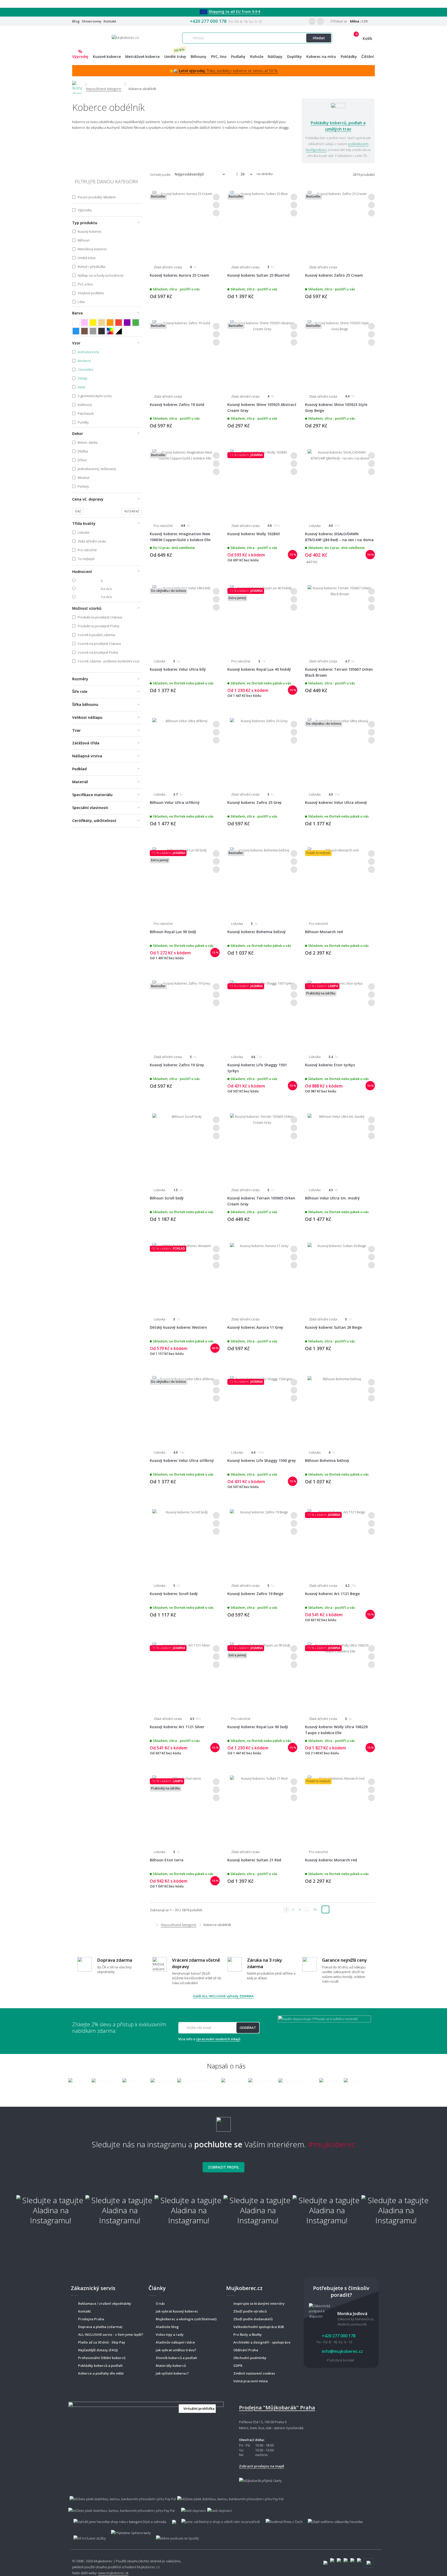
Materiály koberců (171, 2366)
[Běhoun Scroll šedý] (185, 1146)
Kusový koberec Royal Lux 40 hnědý (259, 669)
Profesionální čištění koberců (102, 2358)
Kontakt (110, 21)
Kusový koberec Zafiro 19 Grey (177, 1065)
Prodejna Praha (91, 2319)
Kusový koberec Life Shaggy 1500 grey (262, 1460)
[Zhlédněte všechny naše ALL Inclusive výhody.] (87, 2536)
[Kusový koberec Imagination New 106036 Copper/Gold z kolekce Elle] (185, 482)
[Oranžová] (110, 323)
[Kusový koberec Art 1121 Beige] (340, 1542)
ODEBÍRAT (248, 2028)
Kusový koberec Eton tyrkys (330, 1065)
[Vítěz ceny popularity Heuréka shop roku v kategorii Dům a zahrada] (125, 37)
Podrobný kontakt (341, 2360)
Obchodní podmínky (250, 2358)
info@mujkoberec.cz (342, 2351)
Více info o (209, 2039)
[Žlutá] (93, 323)
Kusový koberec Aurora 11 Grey (255, 1327)
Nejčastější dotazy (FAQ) (98, 2350)
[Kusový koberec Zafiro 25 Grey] (262, 750)
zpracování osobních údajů (218, 2039)
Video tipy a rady (170, 2335)
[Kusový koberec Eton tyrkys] (340, 1013)
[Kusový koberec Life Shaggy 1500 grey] (262, 1408)
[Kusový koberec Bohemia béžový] (262, 880)
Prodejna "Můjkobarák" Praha (277, 2408)
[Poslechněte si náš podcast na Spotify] (177, 2536)
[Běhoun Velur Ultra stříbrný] (185, 750)
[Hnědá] (84, 331)
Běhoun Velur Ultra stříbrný (175, 802)
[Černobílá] (119, 331)
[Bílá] (76, 323)
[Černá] (102, 331)
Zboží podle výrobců (250, 2311)
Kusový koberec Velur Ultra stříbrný (182, 1460)
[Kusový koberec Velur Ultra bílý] (185, 617)
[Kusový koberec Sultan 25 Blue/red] (262, 223)
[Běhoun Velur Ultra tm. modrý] (340, 1146)
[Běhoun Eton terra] (185, 1808)
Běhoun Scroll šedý (167, 1198)
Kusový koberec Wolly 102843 (254, 534)
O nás (160, 2303)
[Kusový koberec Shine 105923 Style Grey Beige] (340, 352)
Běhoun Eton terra (167, 1860)
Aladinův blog (167, 2327)
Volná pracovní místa (251, 2381)
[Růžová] (84, 323)
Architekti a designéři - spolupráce (262, 2342)
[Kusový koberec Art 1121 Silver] (185, 1675)
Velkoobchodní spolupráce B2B (259, 2327)
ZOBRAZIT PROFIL (224, 2167)
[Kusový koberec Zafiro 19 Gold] (185, 352)
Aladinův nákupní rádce (175, 2342)
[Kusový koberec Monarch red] (340, 1808)
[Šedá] (93, 331)
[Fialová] (127, 323)
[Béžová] (102, 323)
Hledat (319, 38)
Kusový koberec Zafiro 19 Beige (255, 1594)
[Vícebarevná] (110, 331)
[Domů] (77, 84)
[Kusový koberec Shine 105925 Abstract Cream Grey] (262, 352)
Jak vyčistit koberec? (172, 2373)
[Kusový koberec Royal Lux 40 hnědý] (262, 617)
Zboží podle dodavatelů (253, 2319)
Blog (76, 21)
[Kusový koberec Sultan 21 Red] (262, 1808)
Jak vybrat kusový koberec (177, 2311)
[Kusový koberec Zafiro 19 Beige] (262, 1542)
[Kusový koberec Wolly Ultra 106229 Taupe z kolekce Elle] (340, 1675)
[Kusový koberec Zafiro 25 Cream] (340, 223)
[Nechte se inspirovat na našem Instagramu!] (224, 2122)
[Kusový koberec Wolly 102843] (262, 482)
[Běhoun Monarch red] (340, 880)
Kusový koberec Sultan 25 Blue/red (258, 275)
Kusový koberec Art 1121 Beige (332, 1594)
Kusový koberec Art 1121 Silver (177, 1727)
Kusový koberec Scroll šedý (174, 1594)
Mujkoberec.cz (148, 2567)
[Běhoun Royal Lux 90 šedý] (185, 880)
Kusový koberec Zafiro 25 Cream (334, 275)
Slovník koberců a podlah (176, 2358)
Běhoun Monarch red (324, 932)
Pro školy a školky (248, 2335)
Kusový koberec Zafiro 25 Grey (255, 802)
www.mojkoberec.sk (113, 2573)
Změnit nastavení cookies (254, 2373)
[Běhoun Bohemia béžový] (340, 1408)
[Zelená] (136, 323)
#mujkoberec (332, 2144)
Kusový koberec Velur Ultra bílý (178, 669)
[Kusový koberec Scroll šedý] (185, 1542)
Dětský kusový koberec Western (178, 1327)
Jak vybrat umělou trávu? (176, 2350)
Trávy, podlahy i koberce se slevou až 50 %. (229, 71)
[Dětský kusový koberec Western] (185, 1275)
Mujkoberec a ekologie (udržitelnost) (186, 2319)
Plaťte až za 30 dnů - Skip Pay (102, 2342)
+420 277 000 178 (208, 21)
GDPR (238, 2366)
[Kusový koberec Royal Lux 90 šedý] (262, 1675)
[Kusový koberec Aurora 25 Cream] (185, 223)
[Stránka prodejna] (146, 2442)
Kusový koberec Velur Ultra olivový (336, 802)
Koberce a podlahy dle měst (101, 2373)
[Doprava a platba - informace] (224, 2502)
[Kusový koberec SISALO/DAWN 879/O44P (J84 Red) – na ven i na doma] (340, 482)
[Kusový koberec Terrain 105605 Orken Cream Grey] (262, 1146)
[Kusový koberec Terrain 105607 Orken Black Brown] (340, 617)
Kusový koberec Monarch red (331, 1860)
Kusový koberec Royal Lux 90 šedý (258, 1727)
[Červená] (119, 323)
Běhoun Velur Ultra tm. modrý (332, 1198)
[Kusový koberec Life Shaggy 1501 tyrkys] (262, 1013)
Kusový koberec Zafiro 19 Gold (177, 405)
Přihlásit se (338, 21)
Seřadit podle (160, 175)
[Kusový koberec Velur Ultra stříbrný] (185, 1408)
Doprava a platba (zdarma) (100, 2327)
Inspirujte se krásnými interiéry (259, 2303)
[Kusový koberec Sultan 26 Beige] (340, 1275)
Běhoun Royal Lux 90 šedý (173, 932)
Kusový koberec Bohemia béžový (257, 932)
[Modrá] (76, 331)
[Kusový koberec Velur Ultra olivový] (340, 750)
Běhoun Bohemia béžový (327, 1460)
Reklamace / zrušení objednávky (105, 2303)
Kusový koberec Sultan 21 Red (254, 1860)
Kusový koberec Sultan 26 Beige (333, 1327)
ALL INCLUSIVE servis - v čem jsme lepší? (111, 2335)
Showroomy (92, 21)
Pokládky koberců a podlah (100, 2366)
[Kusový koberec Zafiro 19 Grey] (185, 1013)
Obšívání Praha (246, 2350)
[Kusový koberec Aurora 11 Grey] (262, 1275)
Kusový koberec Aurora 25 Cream (180, 275)
